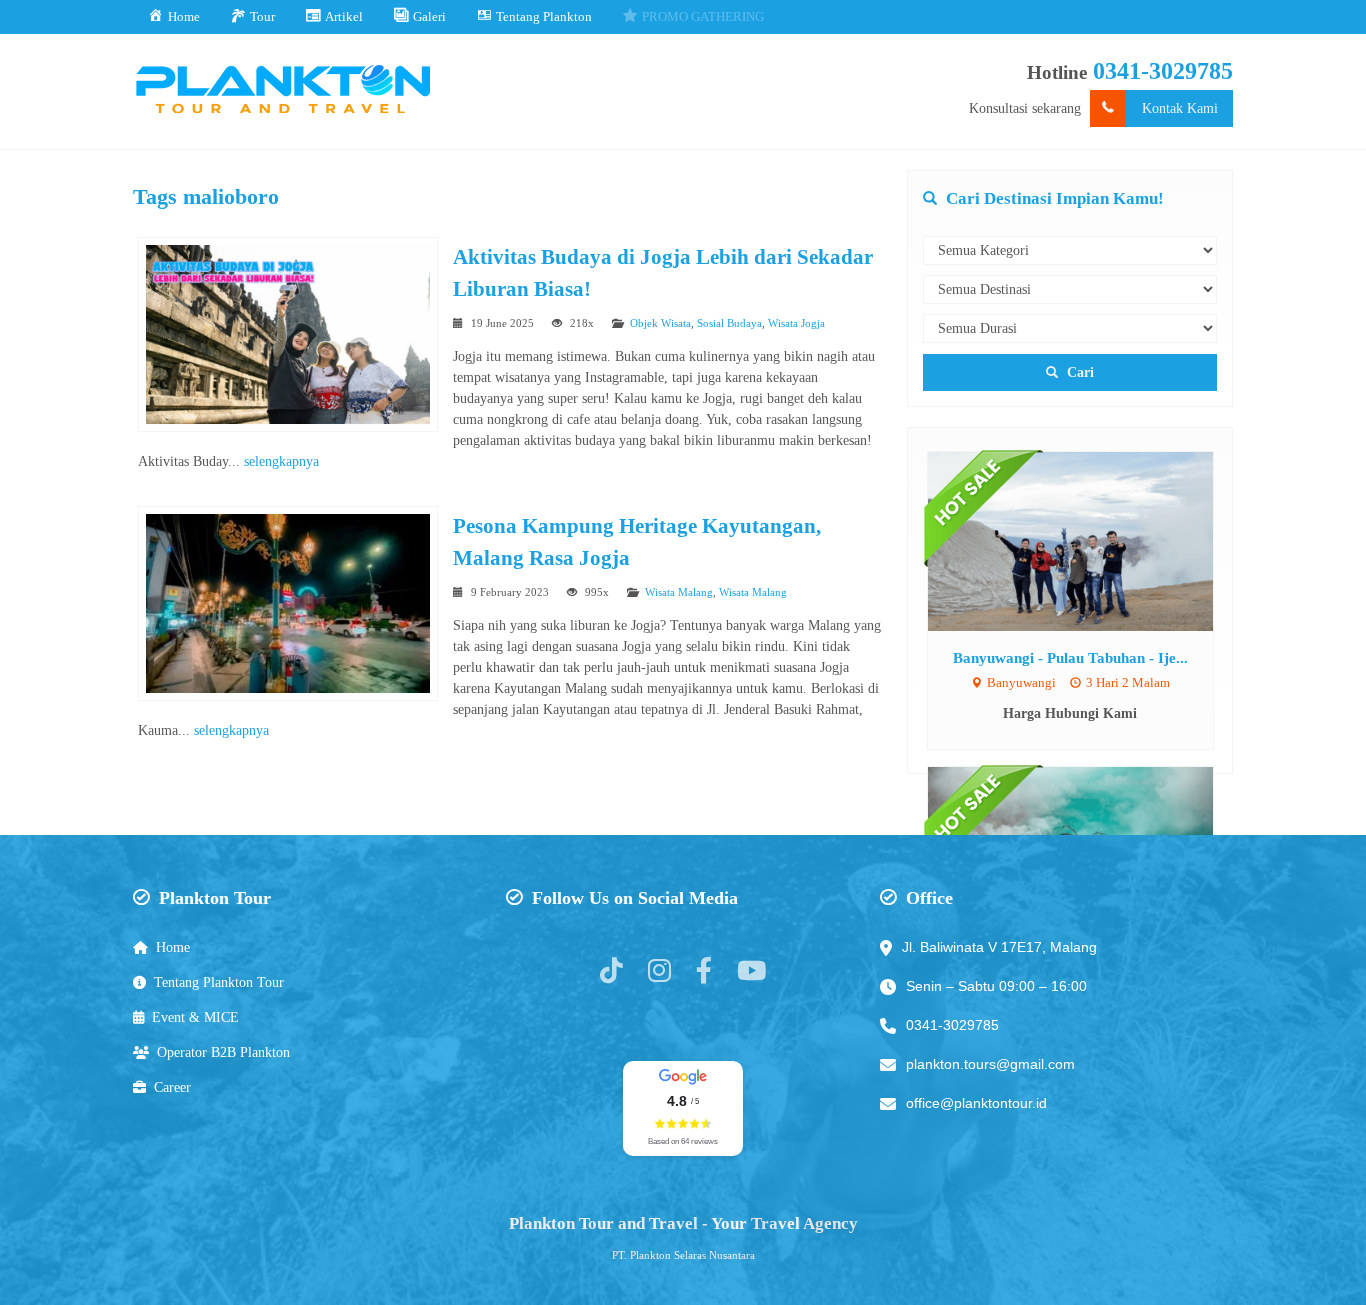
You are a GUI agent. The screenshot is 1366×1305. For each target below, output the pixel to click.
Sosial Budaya (729, 323)
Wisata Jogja (796, 323)
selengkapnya (281, 461)
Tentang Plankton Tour (219, 982)
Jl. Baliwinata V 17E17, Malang (999, 947)
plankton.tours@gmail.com (990, 1064)
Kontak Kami (1180, 108)
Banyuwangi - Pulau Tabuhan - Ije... (1070, 657)
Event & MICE (195, 1017)
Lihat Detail (1089, 540)
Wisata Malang (679, 592)
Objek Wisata (660, 323)
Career (172, 1087)
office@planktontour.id (976, 1103)
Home (173, 947)
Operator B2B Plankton (223, 1052)
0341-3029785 (1163, 71)
